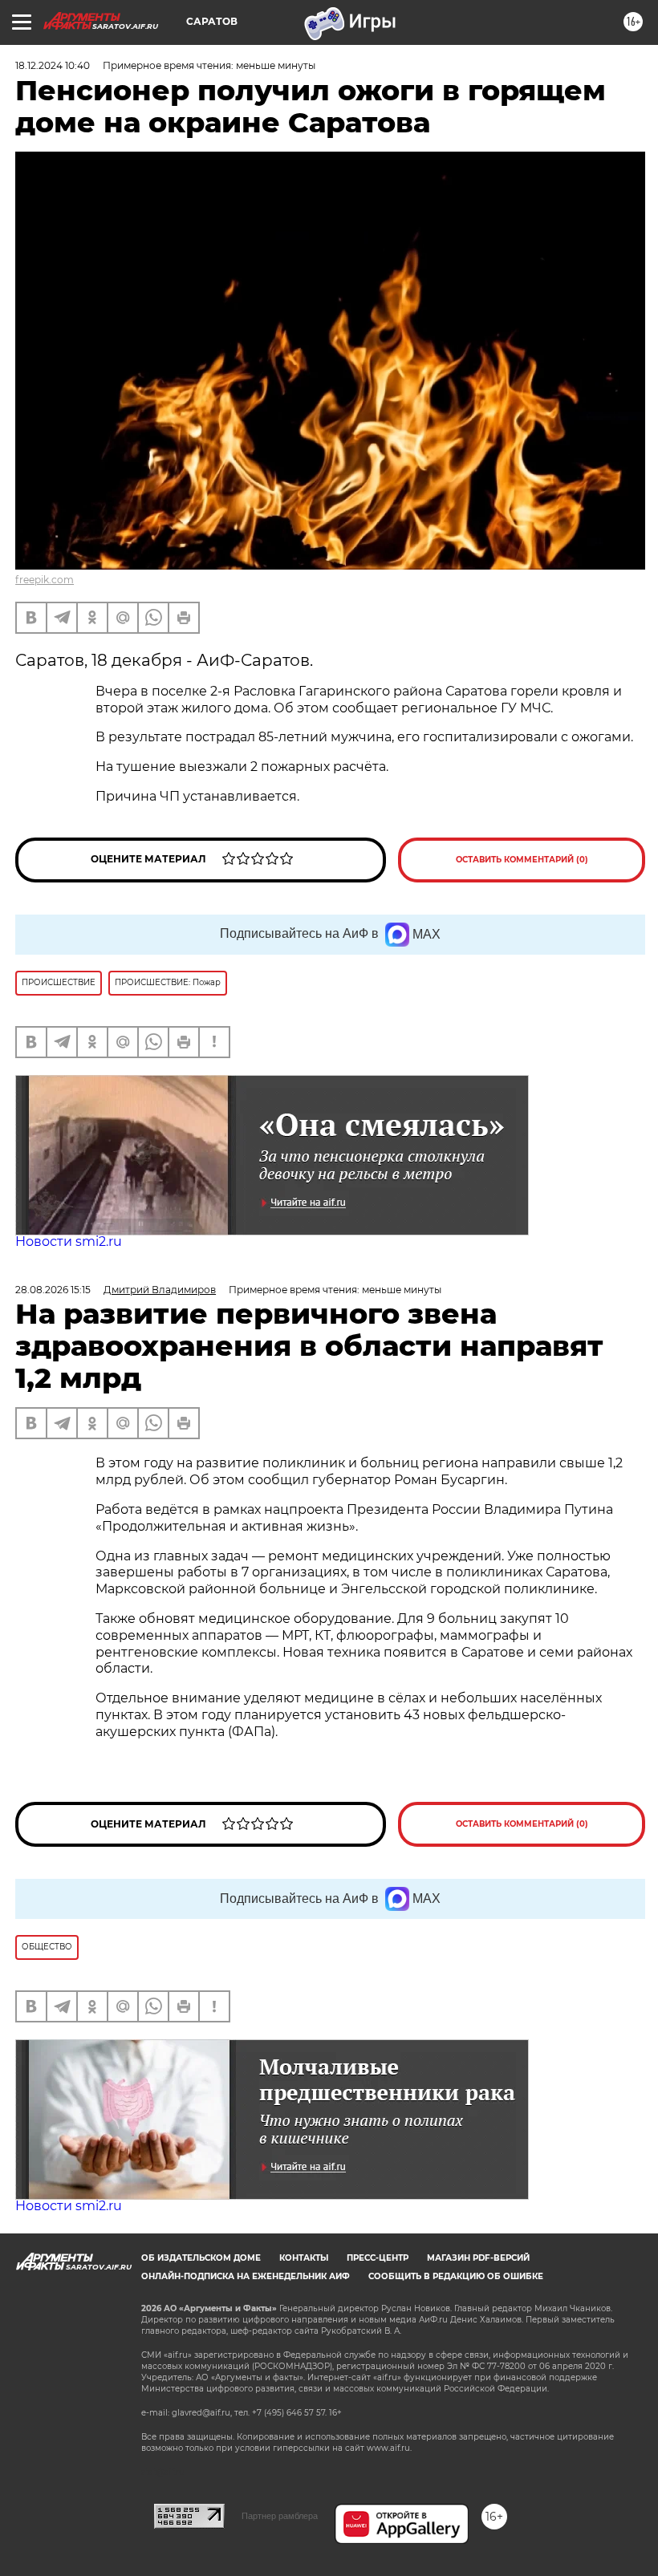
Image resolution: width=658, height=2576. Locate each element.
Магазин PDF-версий (478, 2258)
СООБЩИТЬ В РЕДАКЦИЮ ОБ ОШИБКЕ (456, 2276)
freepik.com (45, 580)
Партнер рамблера (280, 2516)
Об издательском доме (201, 2258)
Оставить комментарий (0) (522, 860)
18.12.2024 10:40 (53, 65)
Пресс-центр (378, 2258)
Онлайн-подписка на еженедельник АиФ (246, 2276)
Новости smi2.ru (69, 1241)
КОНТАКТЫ (304, 2258)
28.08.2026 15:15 (53, 1290)
